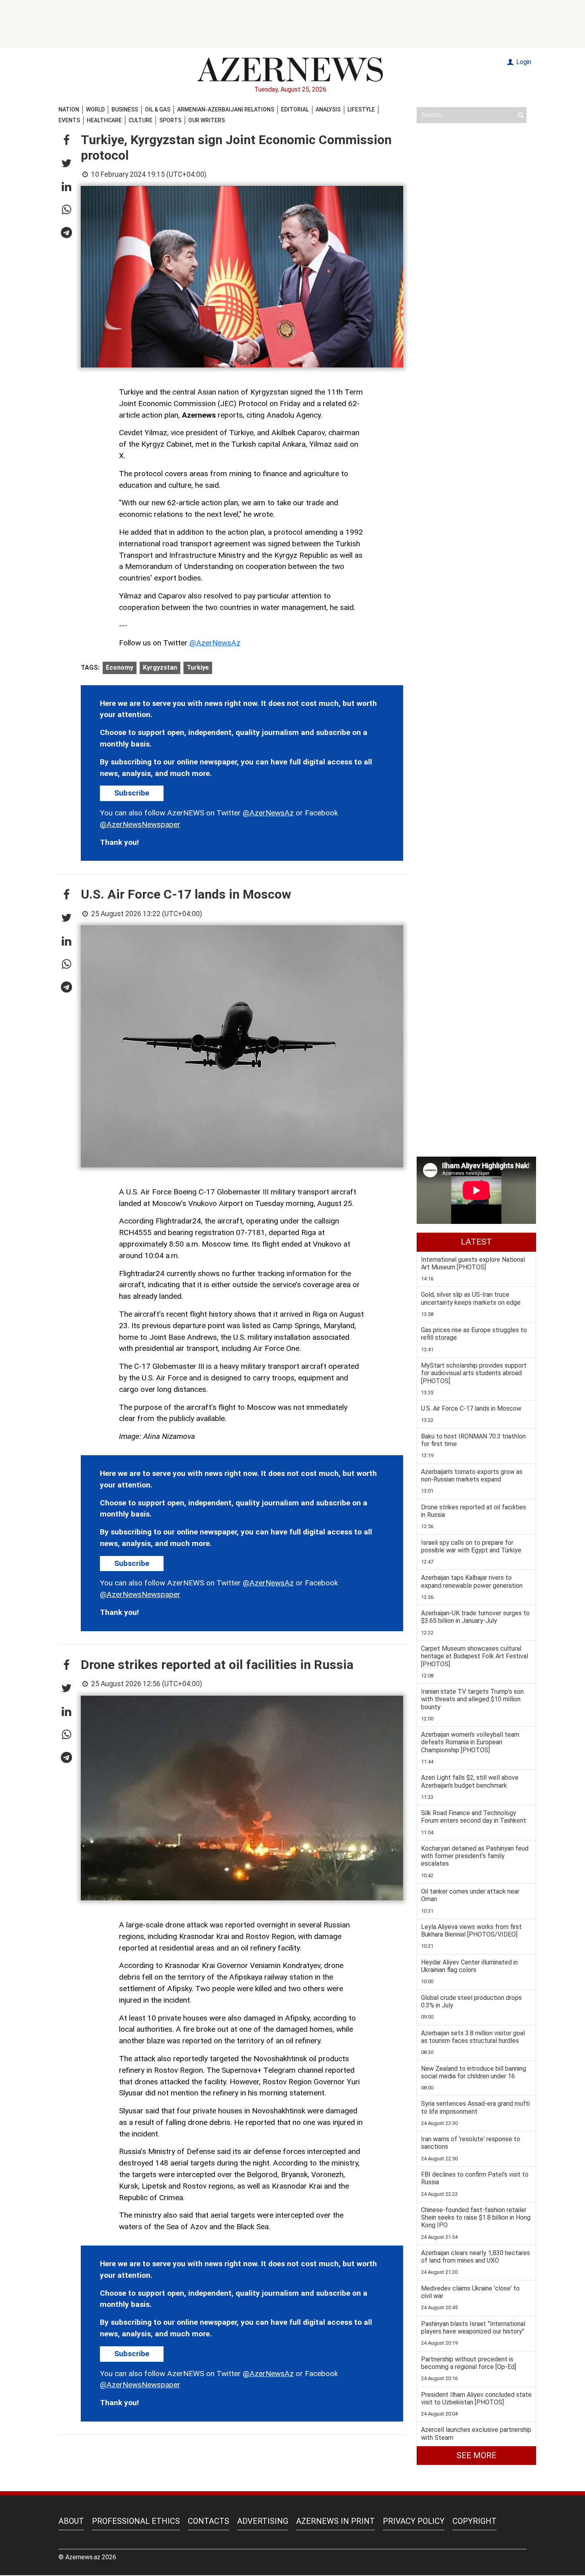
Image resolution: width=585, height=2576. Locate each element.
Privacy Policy (414, 2521)
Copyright (475, 2521)
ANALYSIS (328, 109)
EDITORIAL (295, 109)
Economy (120, 667)
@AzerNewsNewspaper (140, 824)
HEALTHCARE (104, 120)
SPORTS (170, 120)
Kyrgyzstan (160, 667)
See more (476, 2455)
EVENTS (69, 120)
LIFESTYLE (361, 109)
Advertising (263, 2521)
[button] (66, 141)
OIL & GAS (158, 109)
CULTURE (140, 120)
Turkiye (198, 667)
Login (523, 62)
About (71, 2521)
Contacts (209, 2521)
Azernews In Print (335, 2521)
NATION (69, 109)
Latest (476, 1242)
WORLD (95, 109)
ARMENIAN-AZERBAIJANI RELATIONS (226, 109)
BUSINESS (125, 109)
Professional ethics (136, 2521)
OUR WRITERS (207, 120)
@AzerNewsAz (215, 643)
